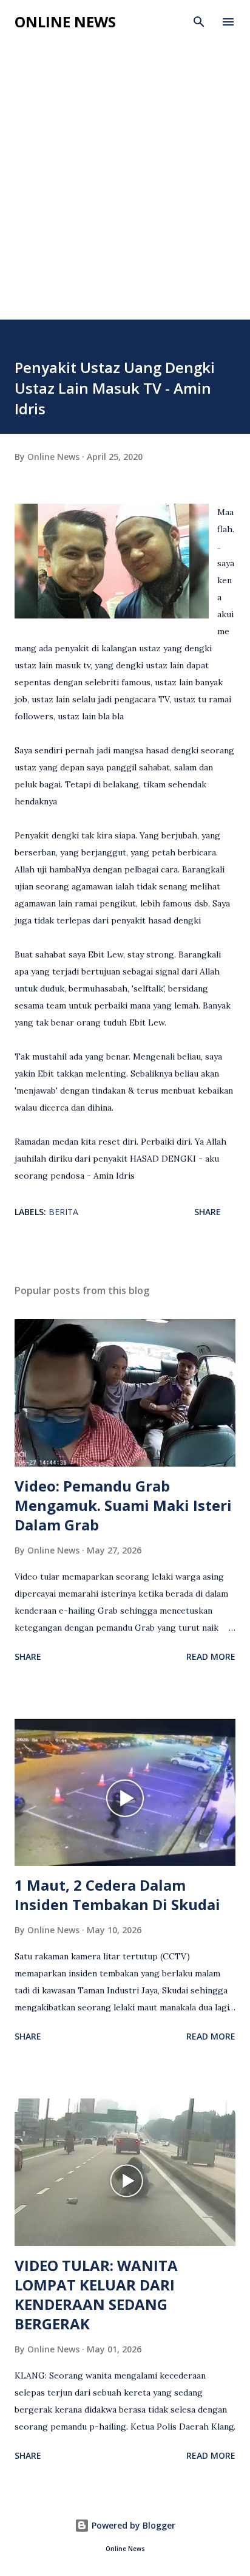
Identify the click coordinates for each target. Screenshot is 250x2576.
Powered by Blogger (132, 2525)
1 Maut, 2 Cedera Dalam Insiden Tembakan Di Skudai (117, 1895)
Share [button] (208, 1212)
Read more (211, 1656)
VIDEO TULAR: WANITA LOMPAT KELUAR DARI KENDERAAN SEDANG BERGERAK (96, 2294)
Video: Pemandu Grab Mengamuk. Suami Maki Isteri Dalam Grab (123, 1505)
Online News (65, 22)
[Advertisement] (125, 188)
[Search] (199, 22)
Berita (63, 1212)
